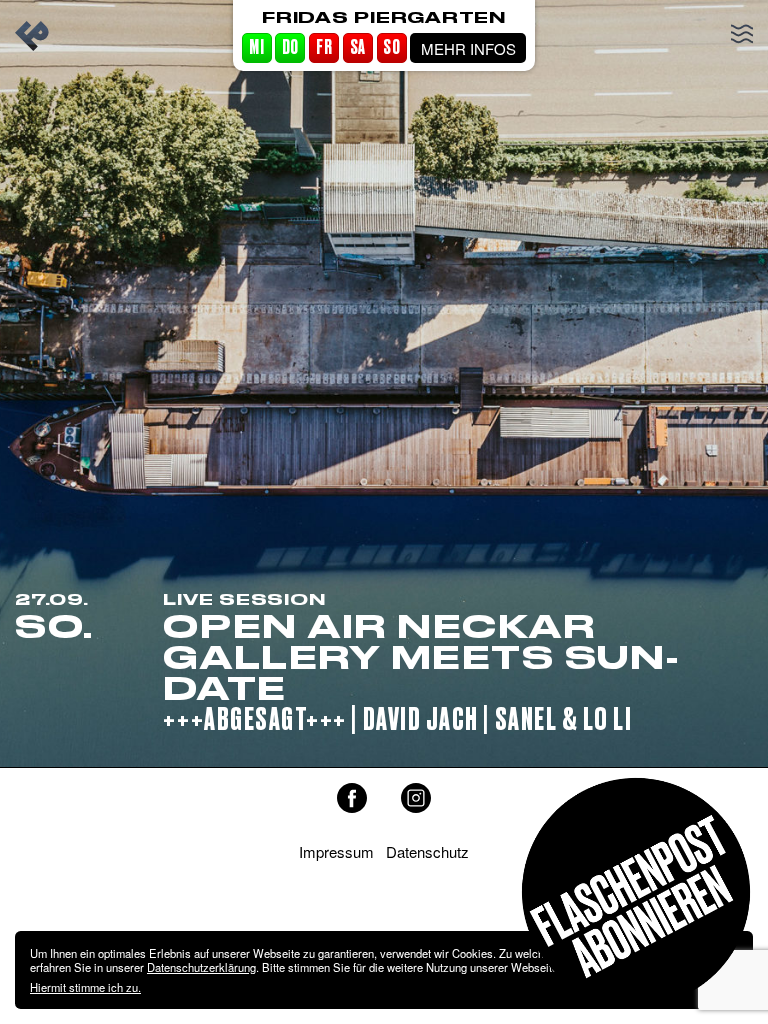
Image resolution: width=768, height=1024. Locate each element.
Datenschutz (427, 852)
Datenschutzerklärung (201, 967)
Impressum (336, 852)
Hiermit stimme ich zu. (85, 987)
